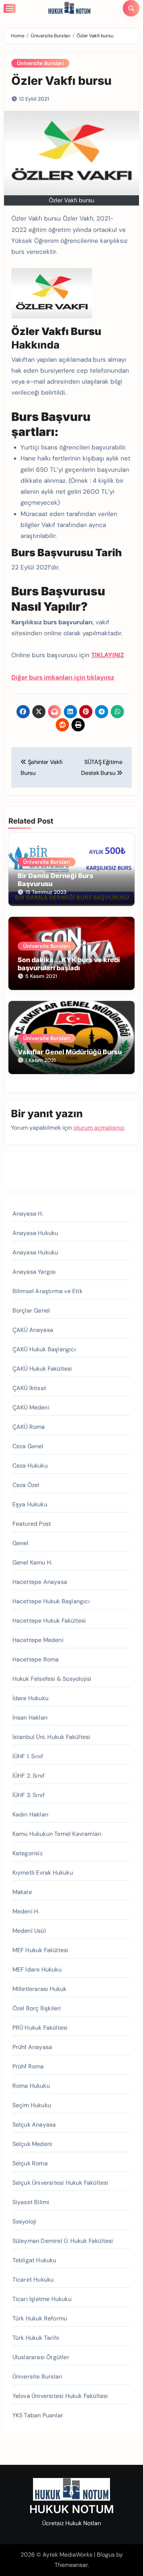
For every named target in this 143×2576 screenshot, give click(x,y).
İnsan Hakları (30, 1718)
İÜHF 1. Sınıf (28, 1756)
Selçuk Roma (30, 2163)
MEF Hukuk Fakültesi (41, 1950)
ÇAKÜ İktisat (29, 1388)
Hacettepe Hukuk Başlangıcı (51, 1601)
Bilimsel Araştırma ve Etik (47, 1291)
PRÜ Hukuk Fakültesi (40, 2028)
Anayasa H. (28, 1214)
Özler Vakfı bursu (61, 81)
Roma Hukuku (31, 2086)
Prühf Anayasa (32, 2047)
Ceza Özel (26, 1485)
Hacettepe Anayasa (40, 1582)
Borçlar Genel (31, 1310)
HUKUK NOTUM (72, 2509)
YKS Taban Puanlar (38, 2415)
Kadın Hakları (31, 1814)
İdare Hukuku (30, 1698)
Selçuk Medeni (32, 2144)
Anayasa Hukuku (35, 1233)
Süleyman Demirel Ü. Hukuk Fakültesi (63, 2241)
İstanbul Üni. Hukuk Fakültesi (52, 1737)
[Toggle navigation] (10, 8)
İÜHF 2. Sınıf (29, 1776)
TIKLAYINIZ (108, 655)
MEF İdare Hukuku (37, 1969)
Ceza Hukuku (30, 1466)
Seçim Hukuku (32, 2105)
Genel (21, 1543)
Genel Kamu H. (32, 1562)
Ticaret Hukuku (33, 2280)
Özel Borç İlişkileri (37, 2008)
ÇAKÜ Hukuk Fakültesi (42, 1369)
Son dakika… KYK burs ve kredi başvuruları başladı (69, 964)
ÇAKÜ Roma (29, 1427)
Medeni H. (26, 1911)
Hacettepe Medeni (38, 1640)
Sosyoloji (25, 2221)
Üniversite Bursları (40, 63)
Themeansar (71, 2565)
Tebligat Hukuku (34, 2260)
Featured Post (32, 1524)
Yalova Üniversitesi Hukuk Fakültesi (60, 2396)
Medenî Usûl (29, 1931)
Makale (22, 1892)
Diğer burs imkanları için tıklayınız (63, 677)
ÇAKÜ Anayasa (33, 1330)
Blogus (106, 2555)
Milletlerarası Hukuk (40, 1989)
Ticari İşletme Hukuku (42, 2299)
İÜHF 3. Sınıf (29, 1795)
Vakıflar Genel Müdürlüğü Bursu (70, 1052)
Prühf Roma (28, 2066)
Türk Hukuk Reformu (40, 2318)
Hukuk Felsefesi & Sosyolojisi (52, 1679)
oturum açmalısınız (99, 1128)
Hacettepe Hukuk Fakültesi (49, 1621)
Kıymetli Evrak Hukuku (43, 1873)
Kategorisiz (27, 1853)
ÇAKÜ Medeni (31, 1407)
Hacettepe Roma (36, 1659)
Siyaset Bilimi (31, 2202)
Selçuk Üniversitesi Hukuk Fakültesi (60, 2183)
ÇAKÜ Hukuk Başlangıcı (44, 1349)
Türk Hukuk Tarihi (36, 2338)
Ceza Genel (28, 1446)
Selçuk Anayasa (34, 2125)
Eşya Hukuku (30, 1504)
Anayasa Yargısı (34, 1272)
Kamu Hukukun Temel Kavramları (57, 1834)
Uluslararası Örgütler (41, 2357)
